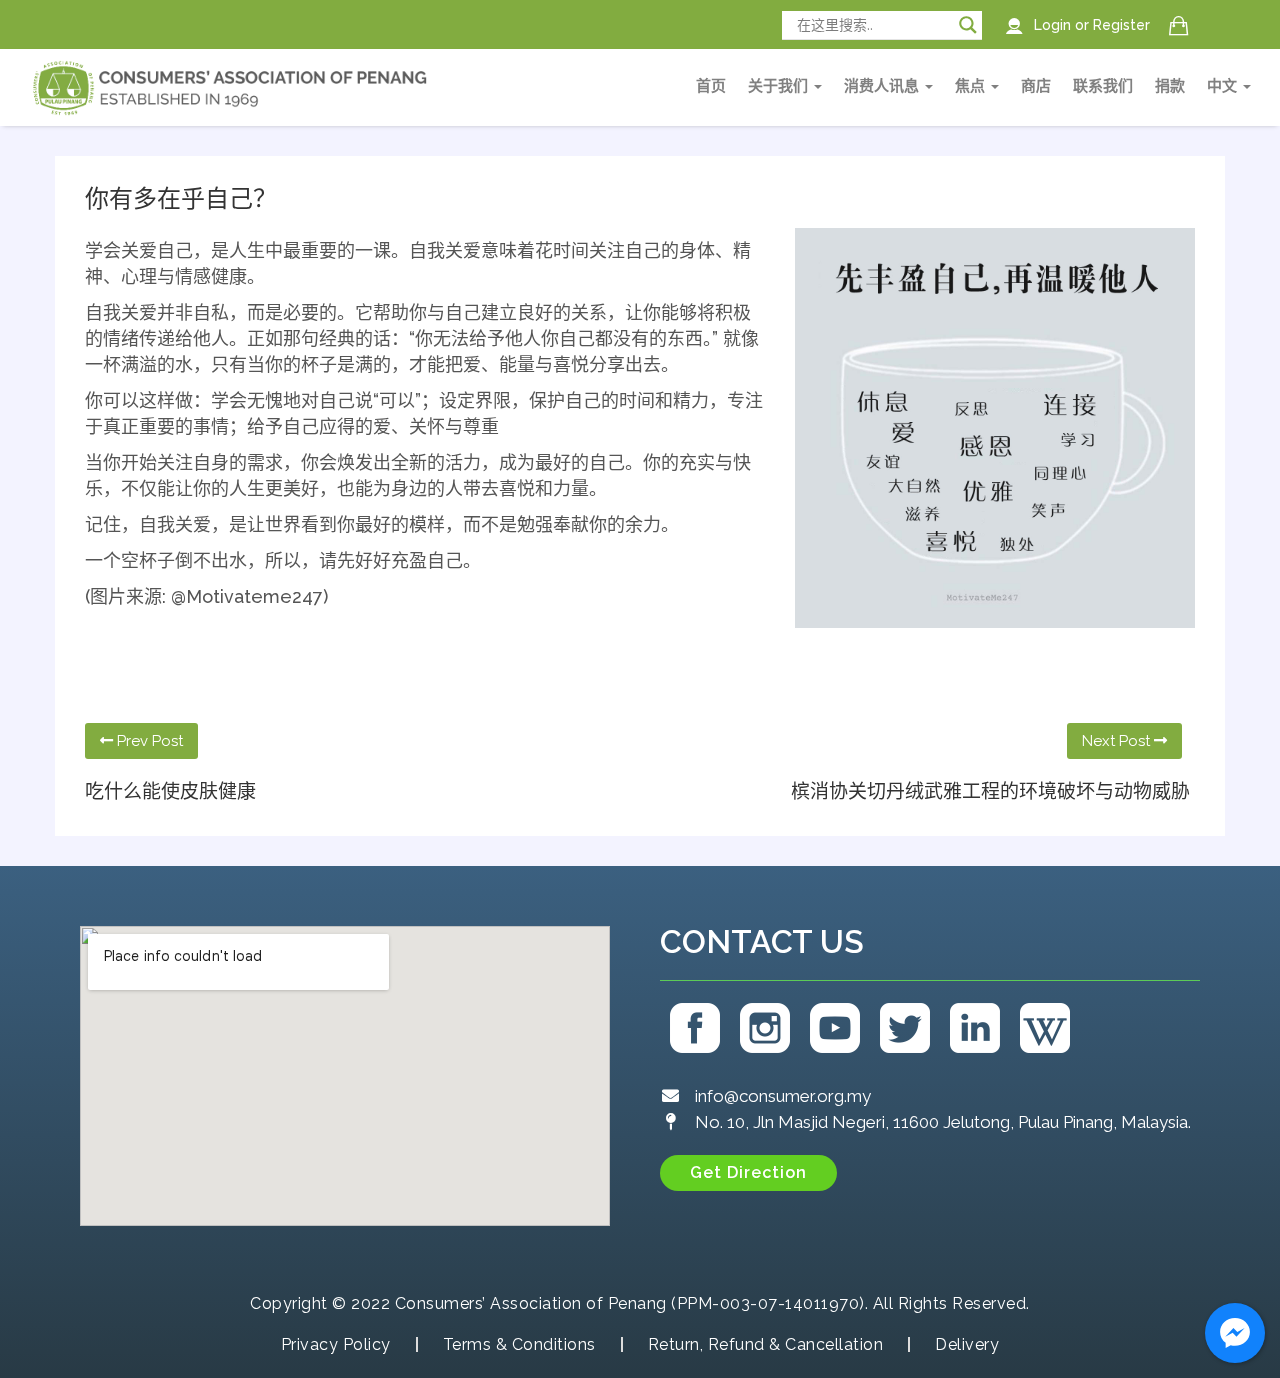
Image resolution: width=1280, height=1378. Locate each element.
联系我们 (1103, 86)
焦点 (972, 86)
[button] (748, 1173)
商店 (1036, 86)
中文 (1224, 86)
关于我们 (780, 86)
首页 (711, 86)
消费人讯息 (883, 86)
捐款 (1170, 86)
